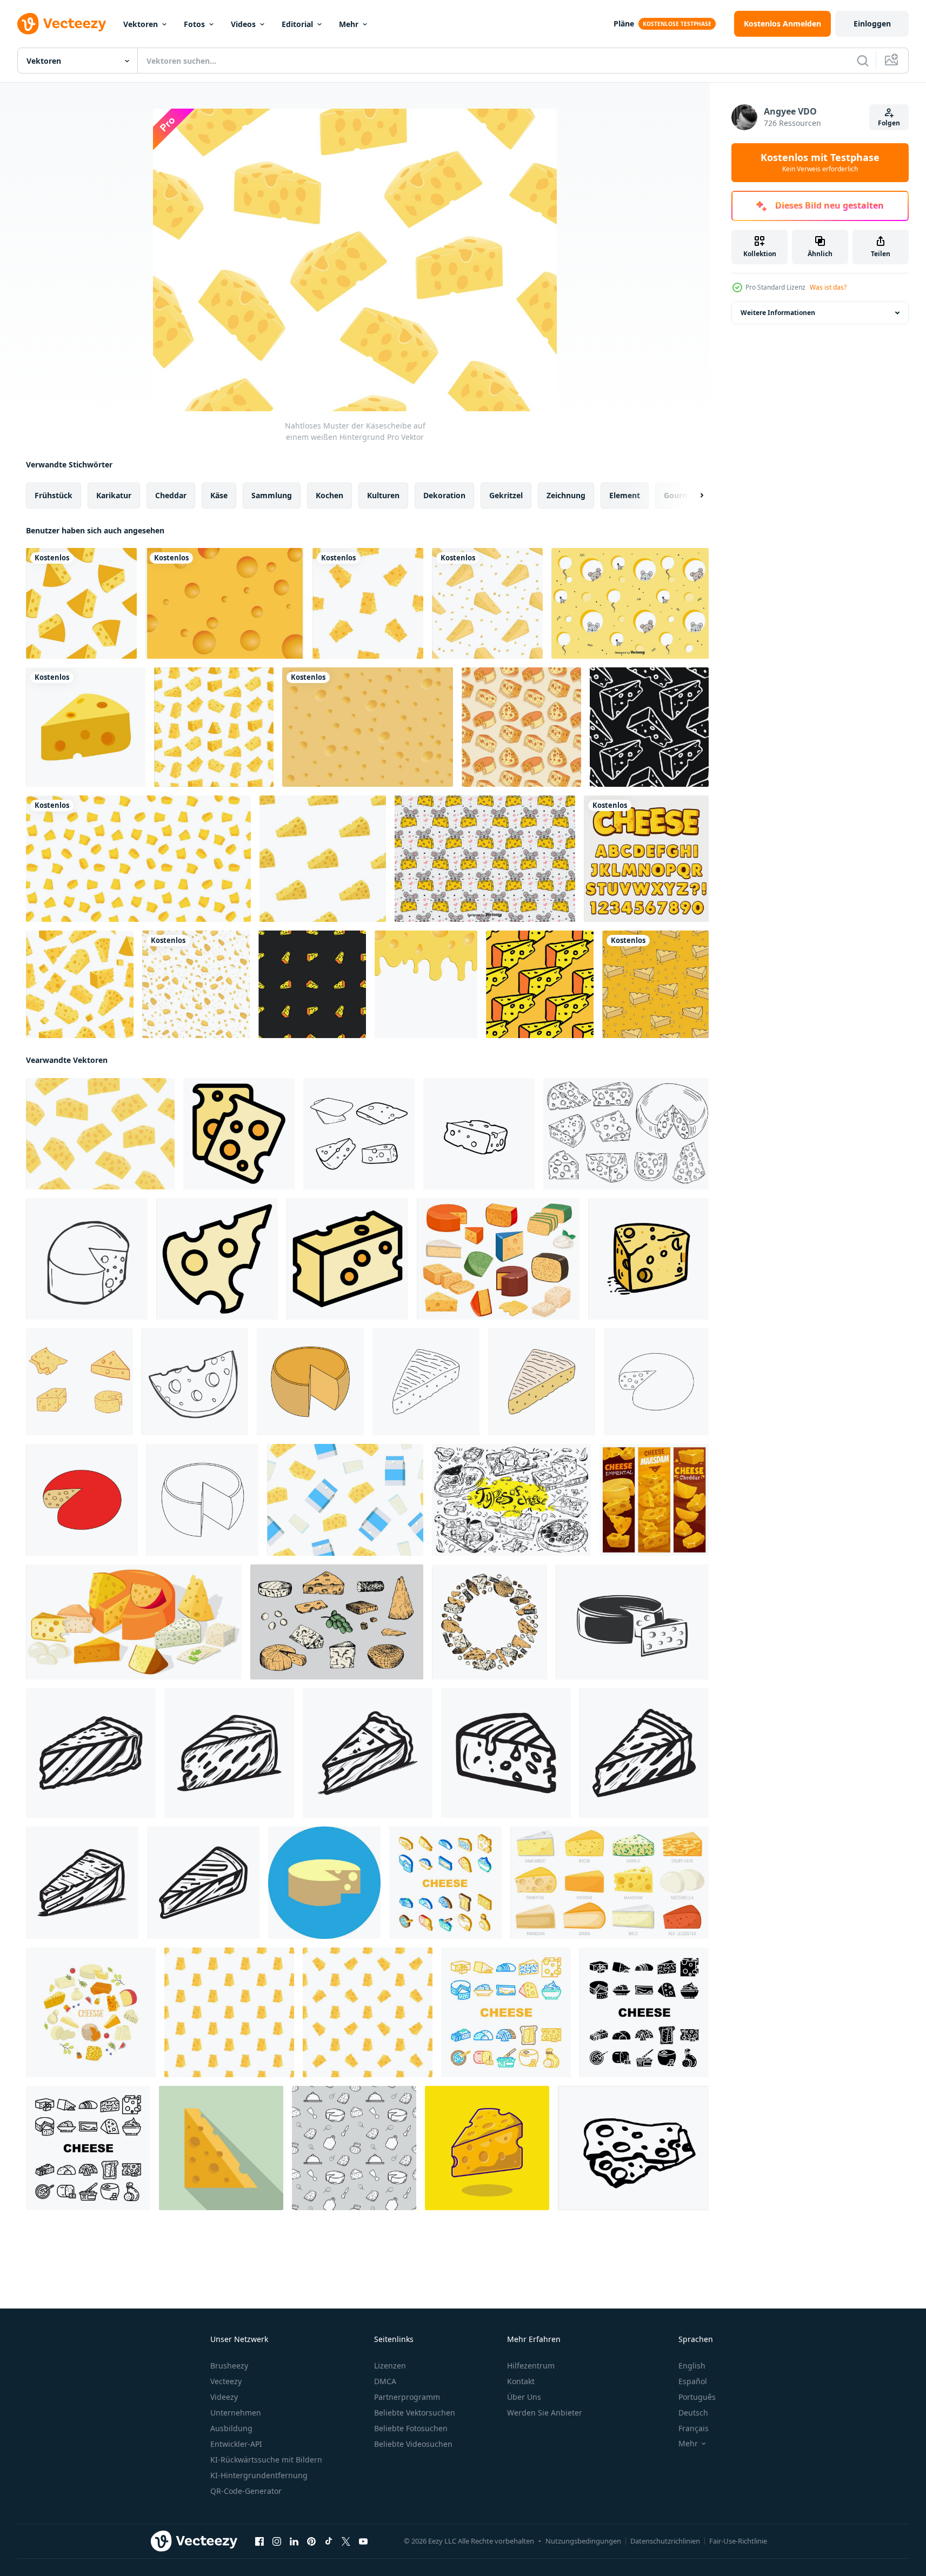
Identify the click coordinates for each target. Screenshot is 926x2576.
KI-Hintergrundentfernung (259, 2475)
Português (697, 2397)
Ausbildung (231, 2428)
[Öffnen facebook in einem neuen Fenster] (259, 2541)
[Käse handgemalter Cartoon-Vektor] (79, 1382)
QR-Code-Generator (246, 2491)
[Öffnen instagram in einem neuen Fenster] (277, 2541)
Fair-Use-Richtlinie (738, 2541)
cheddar (171, 495)
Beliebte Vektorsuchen (415, 2413)
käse (219, 495)
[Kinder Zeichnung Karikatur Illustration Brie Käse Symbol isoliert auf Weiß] (542, 1382)
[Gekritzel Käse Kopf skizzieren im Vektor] (87, 1259)
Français (694, 2428)
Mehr (349, 24)
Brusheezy (229, 2366)
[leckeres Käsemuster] (521, 727)
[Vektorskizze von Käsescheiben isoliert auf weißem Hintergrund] (633, 2148)
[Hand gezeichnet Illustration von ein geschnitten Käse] (91, 1753)
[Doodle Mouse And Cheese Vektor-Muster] (485, 859)
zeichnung (566, 495)
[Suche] (863, 61)
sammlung (272, 495)
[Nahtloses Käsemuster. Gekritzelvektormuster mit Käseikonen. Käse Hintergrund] (649, 727)
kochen (329, 495)
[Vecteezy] (62, 24)
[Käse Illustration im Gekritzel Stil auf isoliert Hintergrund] (648, 1259)
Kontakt (521, 2381)
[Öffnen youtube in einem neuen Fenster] (363, 2541)
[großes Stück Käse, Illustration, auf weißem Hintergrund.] (324, 1883)
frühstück (54, 495)
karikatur (114, 495)
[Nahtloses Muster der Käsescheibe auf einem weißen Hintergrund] (100, 1134)
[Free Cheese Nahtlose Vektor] (368, 727)
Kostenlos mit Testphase (820, 163)
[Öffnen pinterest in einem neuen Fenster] (311, 2541)
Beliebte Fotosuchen (411, 2428)
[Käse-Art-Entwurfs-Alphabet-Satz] (646, 859)
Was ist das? (828, 287)
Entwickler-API (236, 2444)
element (625, 495)
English (692, 2366)
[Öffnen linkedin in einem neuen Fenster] (294, 2541)
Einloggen (872, 24)
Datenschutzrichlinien (665, 2541)
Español (693, 2381)
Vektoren (141, 24)
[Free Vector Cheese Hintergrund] (225, 603)
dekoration (444, 495)
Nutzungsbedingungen (583, 2541)
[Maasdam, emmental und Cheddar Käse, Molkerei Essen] (654, 1500)
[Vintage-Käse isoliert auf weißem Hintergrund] (632, 1622)
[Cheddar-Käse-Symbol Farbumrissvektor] (347, 1259)
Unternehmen (236, 2413)
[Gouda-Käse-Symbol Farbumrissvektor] (217, 1259)
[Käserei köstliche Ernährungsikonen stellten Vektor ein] (445, 1883)
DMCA (385, 2381)
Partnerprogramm (407, 2397)
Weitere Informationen (778, 313)
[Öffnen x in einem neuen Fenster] (346, 2541)
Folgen (889, 123)
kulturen (383, 495)
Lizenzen (390, 2366)
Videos (243, 24)
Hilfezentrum (531, 2366)
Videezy (224, 2397)
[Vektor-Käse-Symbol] (86, 727)
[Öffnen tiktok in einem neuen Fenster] (329, 2541)
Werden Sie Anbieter (545, 2413)
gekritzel (506, 495)
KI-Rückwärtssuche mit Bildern (266, 2460)
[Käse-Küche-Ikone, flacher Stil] (221, 2148)
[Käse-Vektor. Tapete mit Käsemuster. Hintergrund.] (138, 859)
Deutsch (693, 2413)
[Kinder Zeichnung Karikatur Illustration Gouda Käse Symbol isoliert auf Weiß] (82, 1500)
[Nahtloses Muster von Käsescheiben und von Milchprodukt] (345, 1500)
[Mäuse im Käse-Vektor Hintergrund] (630, 603)
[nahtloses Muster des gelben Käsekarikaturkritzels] (655, 984)
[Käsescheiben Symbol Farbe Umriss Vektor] (239, 1134)
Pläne (624, 24)
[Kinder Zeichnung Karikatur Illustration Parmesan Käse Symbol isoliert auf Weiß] (310, 1382)
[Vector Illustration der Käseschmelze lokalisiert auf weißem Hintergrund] (426, 984)
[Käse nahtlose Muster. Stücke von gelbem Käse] (229, 2012)
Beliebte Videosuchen (413, 2444)
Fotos (194, 24)
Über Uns (524, 2397)
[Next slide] (692, 496)
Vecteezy (226, 2381)
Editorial (297, 24)
